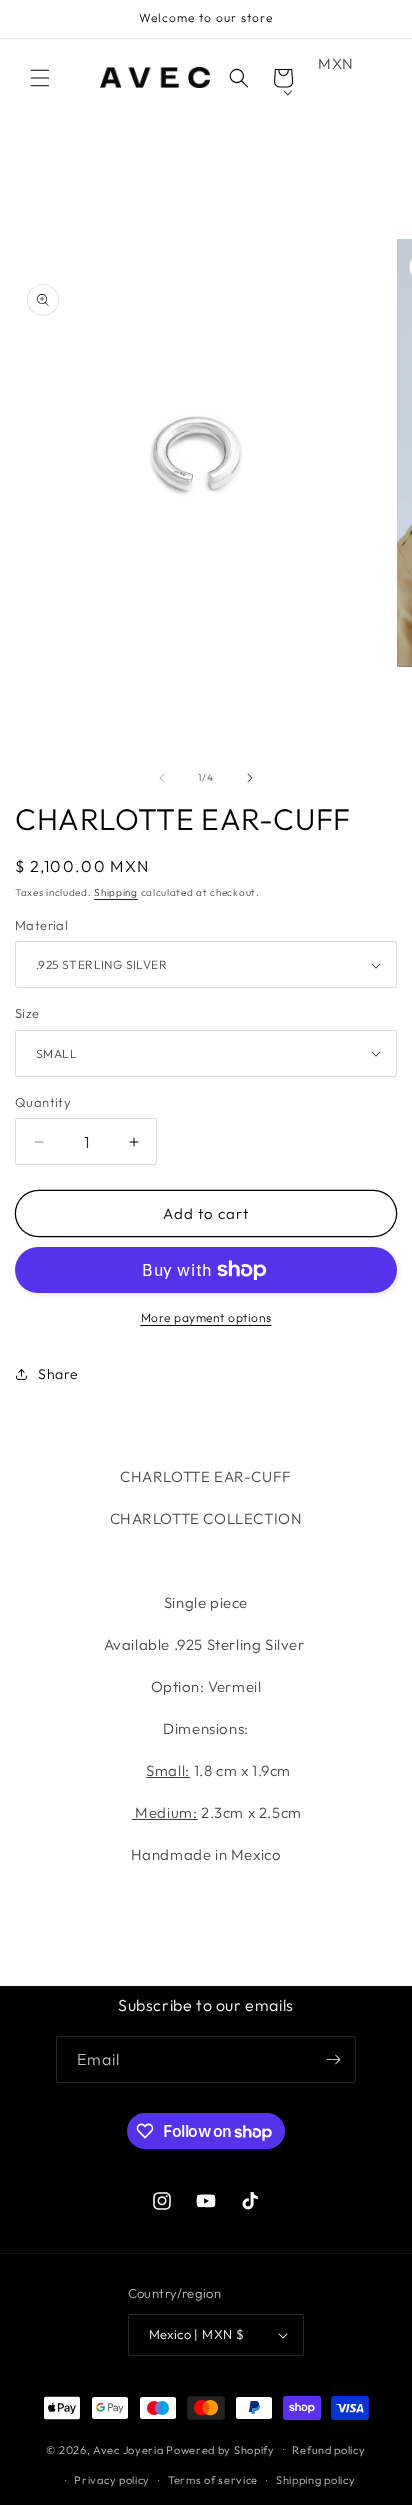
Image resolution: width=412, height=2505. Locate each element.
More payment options (206, 1317)
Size (27, 1013)
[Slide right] (250, 778)
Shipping (116, 892)
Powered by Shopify (220, 2449)
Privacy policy (112, 2480)
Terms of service (213, 2480)
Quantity (43, 1102)
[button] (40, 78)
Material (41, 925)
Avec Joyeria (128, 2449)
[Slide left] (162, 778)
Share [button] (58, 1374)
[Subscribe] (333, 2059)
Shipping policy (316, 2480)
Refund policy (328, 2450)
